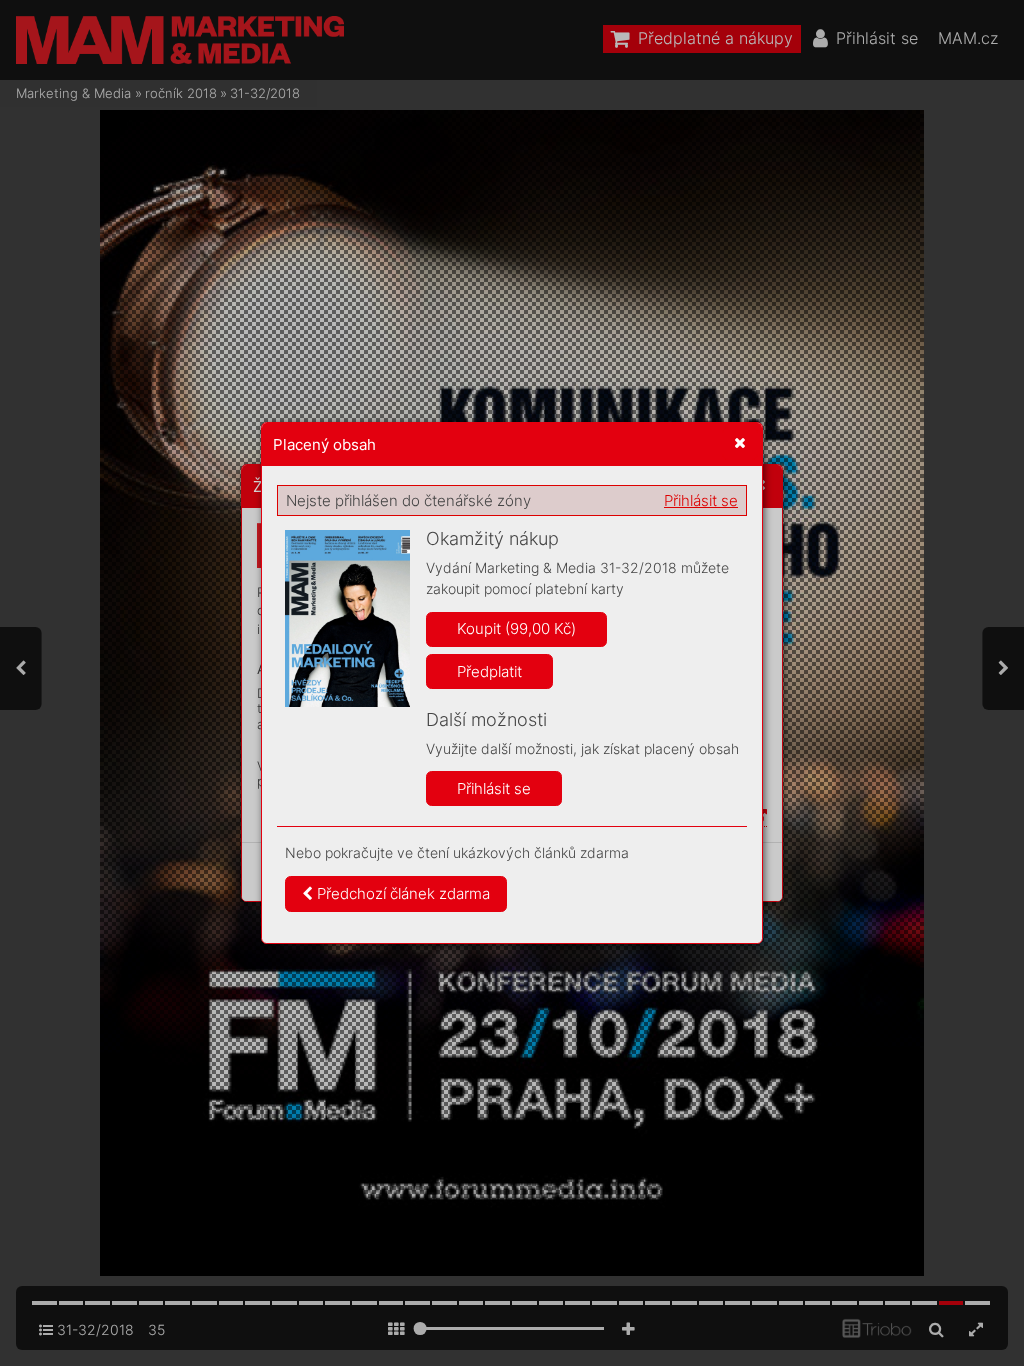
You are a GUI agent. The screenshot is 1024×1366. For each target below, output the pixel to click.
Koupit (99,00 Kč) (516, 628)
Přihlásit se (701, 500)
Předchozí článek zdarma (401, 893)
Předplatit (489, 671)
